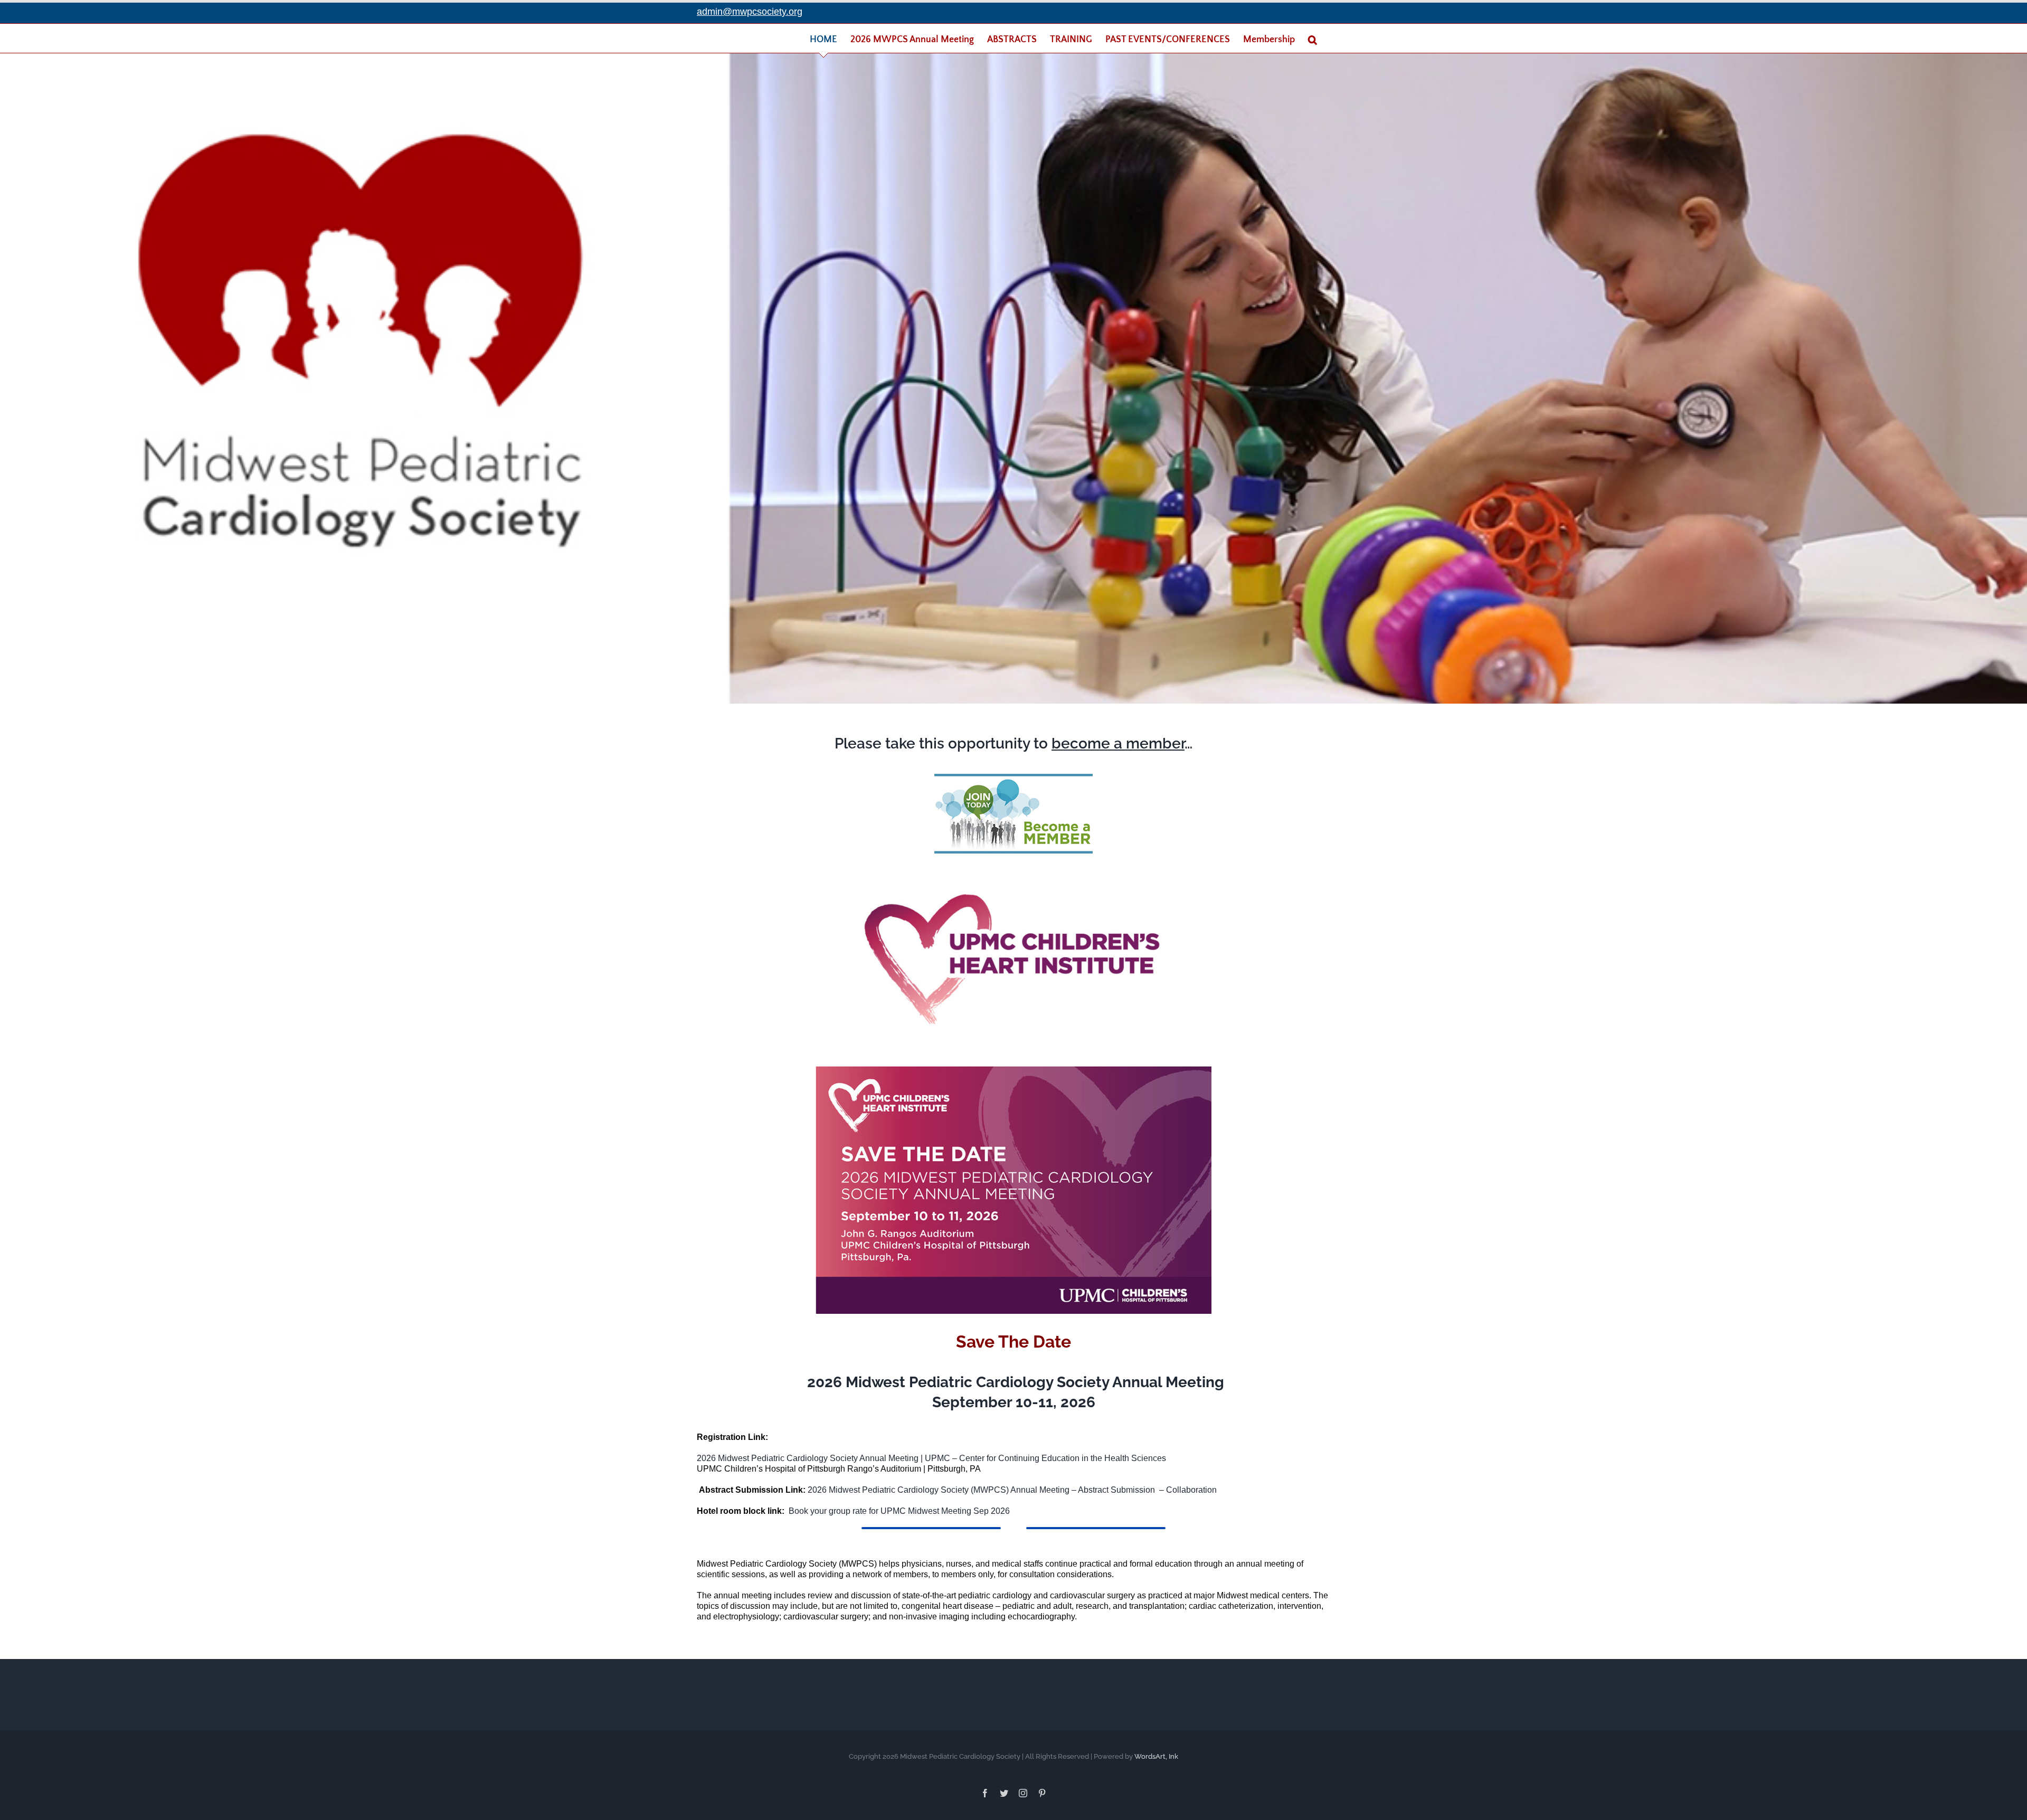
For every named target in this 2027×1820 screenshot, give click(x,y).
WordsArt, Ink (1156, 1756)
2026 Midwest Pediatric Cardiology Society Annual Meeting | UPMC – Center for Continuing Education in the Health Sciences (931, 1458)
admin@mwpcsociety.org (750, 12)
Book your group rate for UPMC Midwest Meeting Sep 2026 (899, 1511)
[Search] (1313, 40)
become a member (1118, 743)
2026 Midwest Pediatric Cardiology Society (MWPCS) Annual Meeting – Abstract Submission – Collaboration (1012, 1490)
